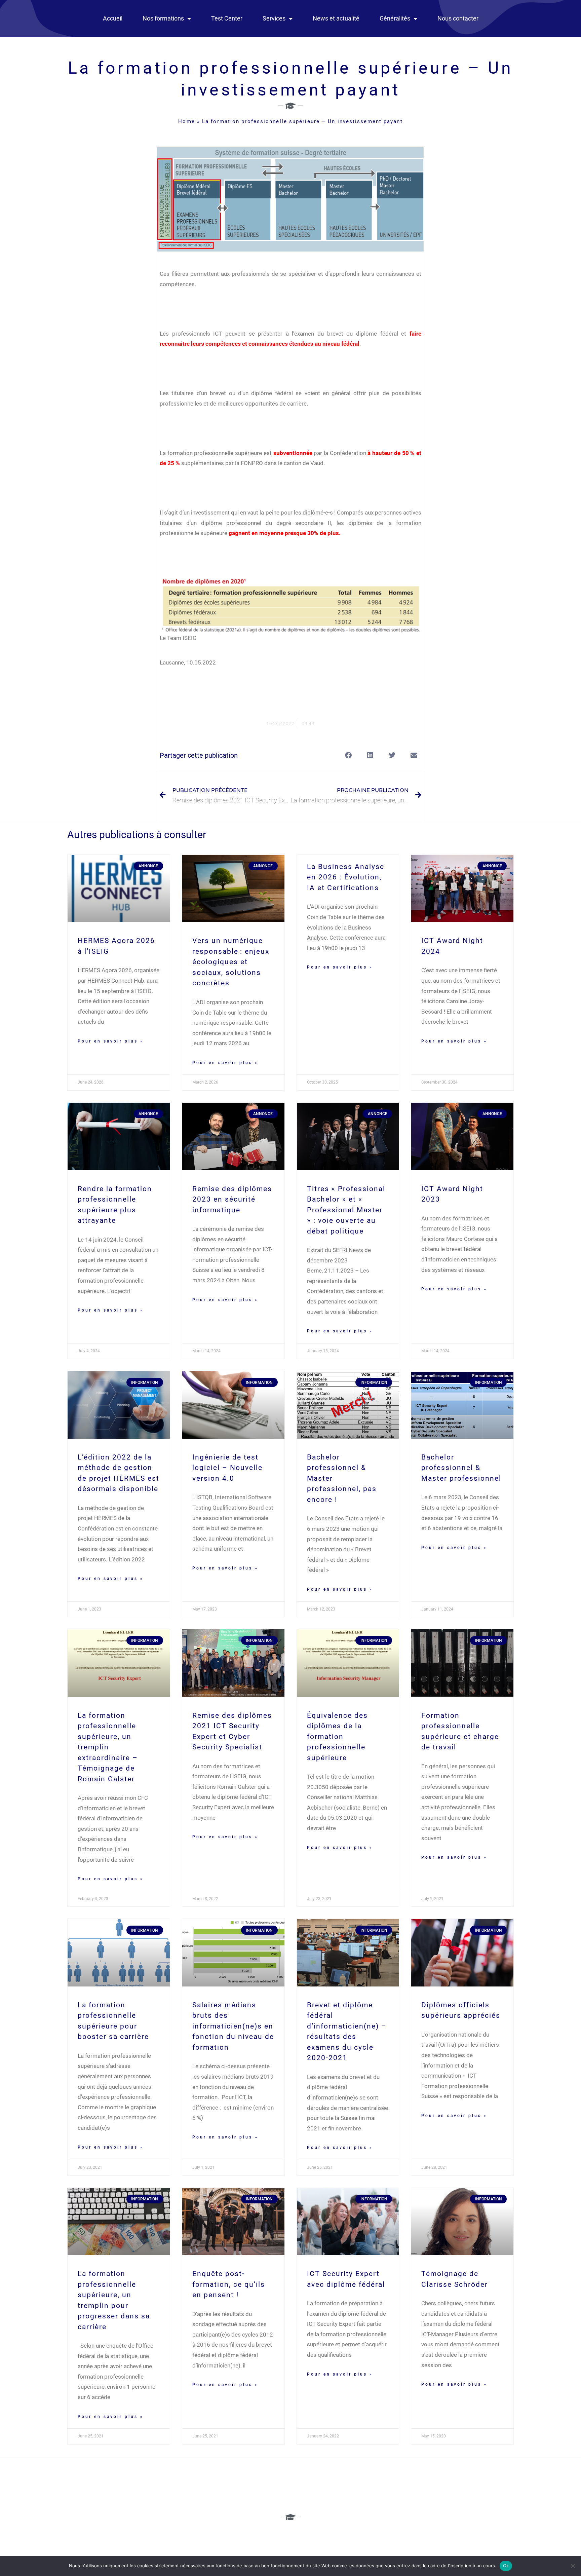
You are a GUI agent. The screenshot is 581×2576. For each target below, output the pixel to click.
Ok (506, 2566)
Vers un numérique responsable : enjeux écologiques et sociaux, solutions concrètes (231, 962)
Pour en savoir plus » (111, 1041)
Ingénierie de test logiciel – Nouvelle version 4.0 (227, 1468)
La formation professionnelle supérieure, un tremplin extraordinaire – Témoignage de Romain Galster (108, 1747)
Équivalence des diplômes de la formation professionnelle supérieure (337, 1737)
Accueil (113, 18)
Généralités (395, 18)
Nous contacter (458, 18)
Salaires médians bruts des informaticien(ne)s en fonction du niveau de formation (233, 2026)
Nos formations (163, 18)
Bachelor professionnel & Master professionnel (461, 1468)
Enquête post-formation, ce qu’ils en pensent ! (229, 2284)
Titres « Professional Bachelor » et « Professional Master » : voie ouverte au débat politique (346, 1210)
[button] (348, 755)
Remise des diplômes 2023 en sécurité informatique (232, 1199)
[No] (573, 2566)
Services (274, 18)
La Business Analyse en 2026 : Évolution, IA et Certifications (346, 877)
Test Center (227, 18)
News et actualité (336, 18)
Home (186, 121)
